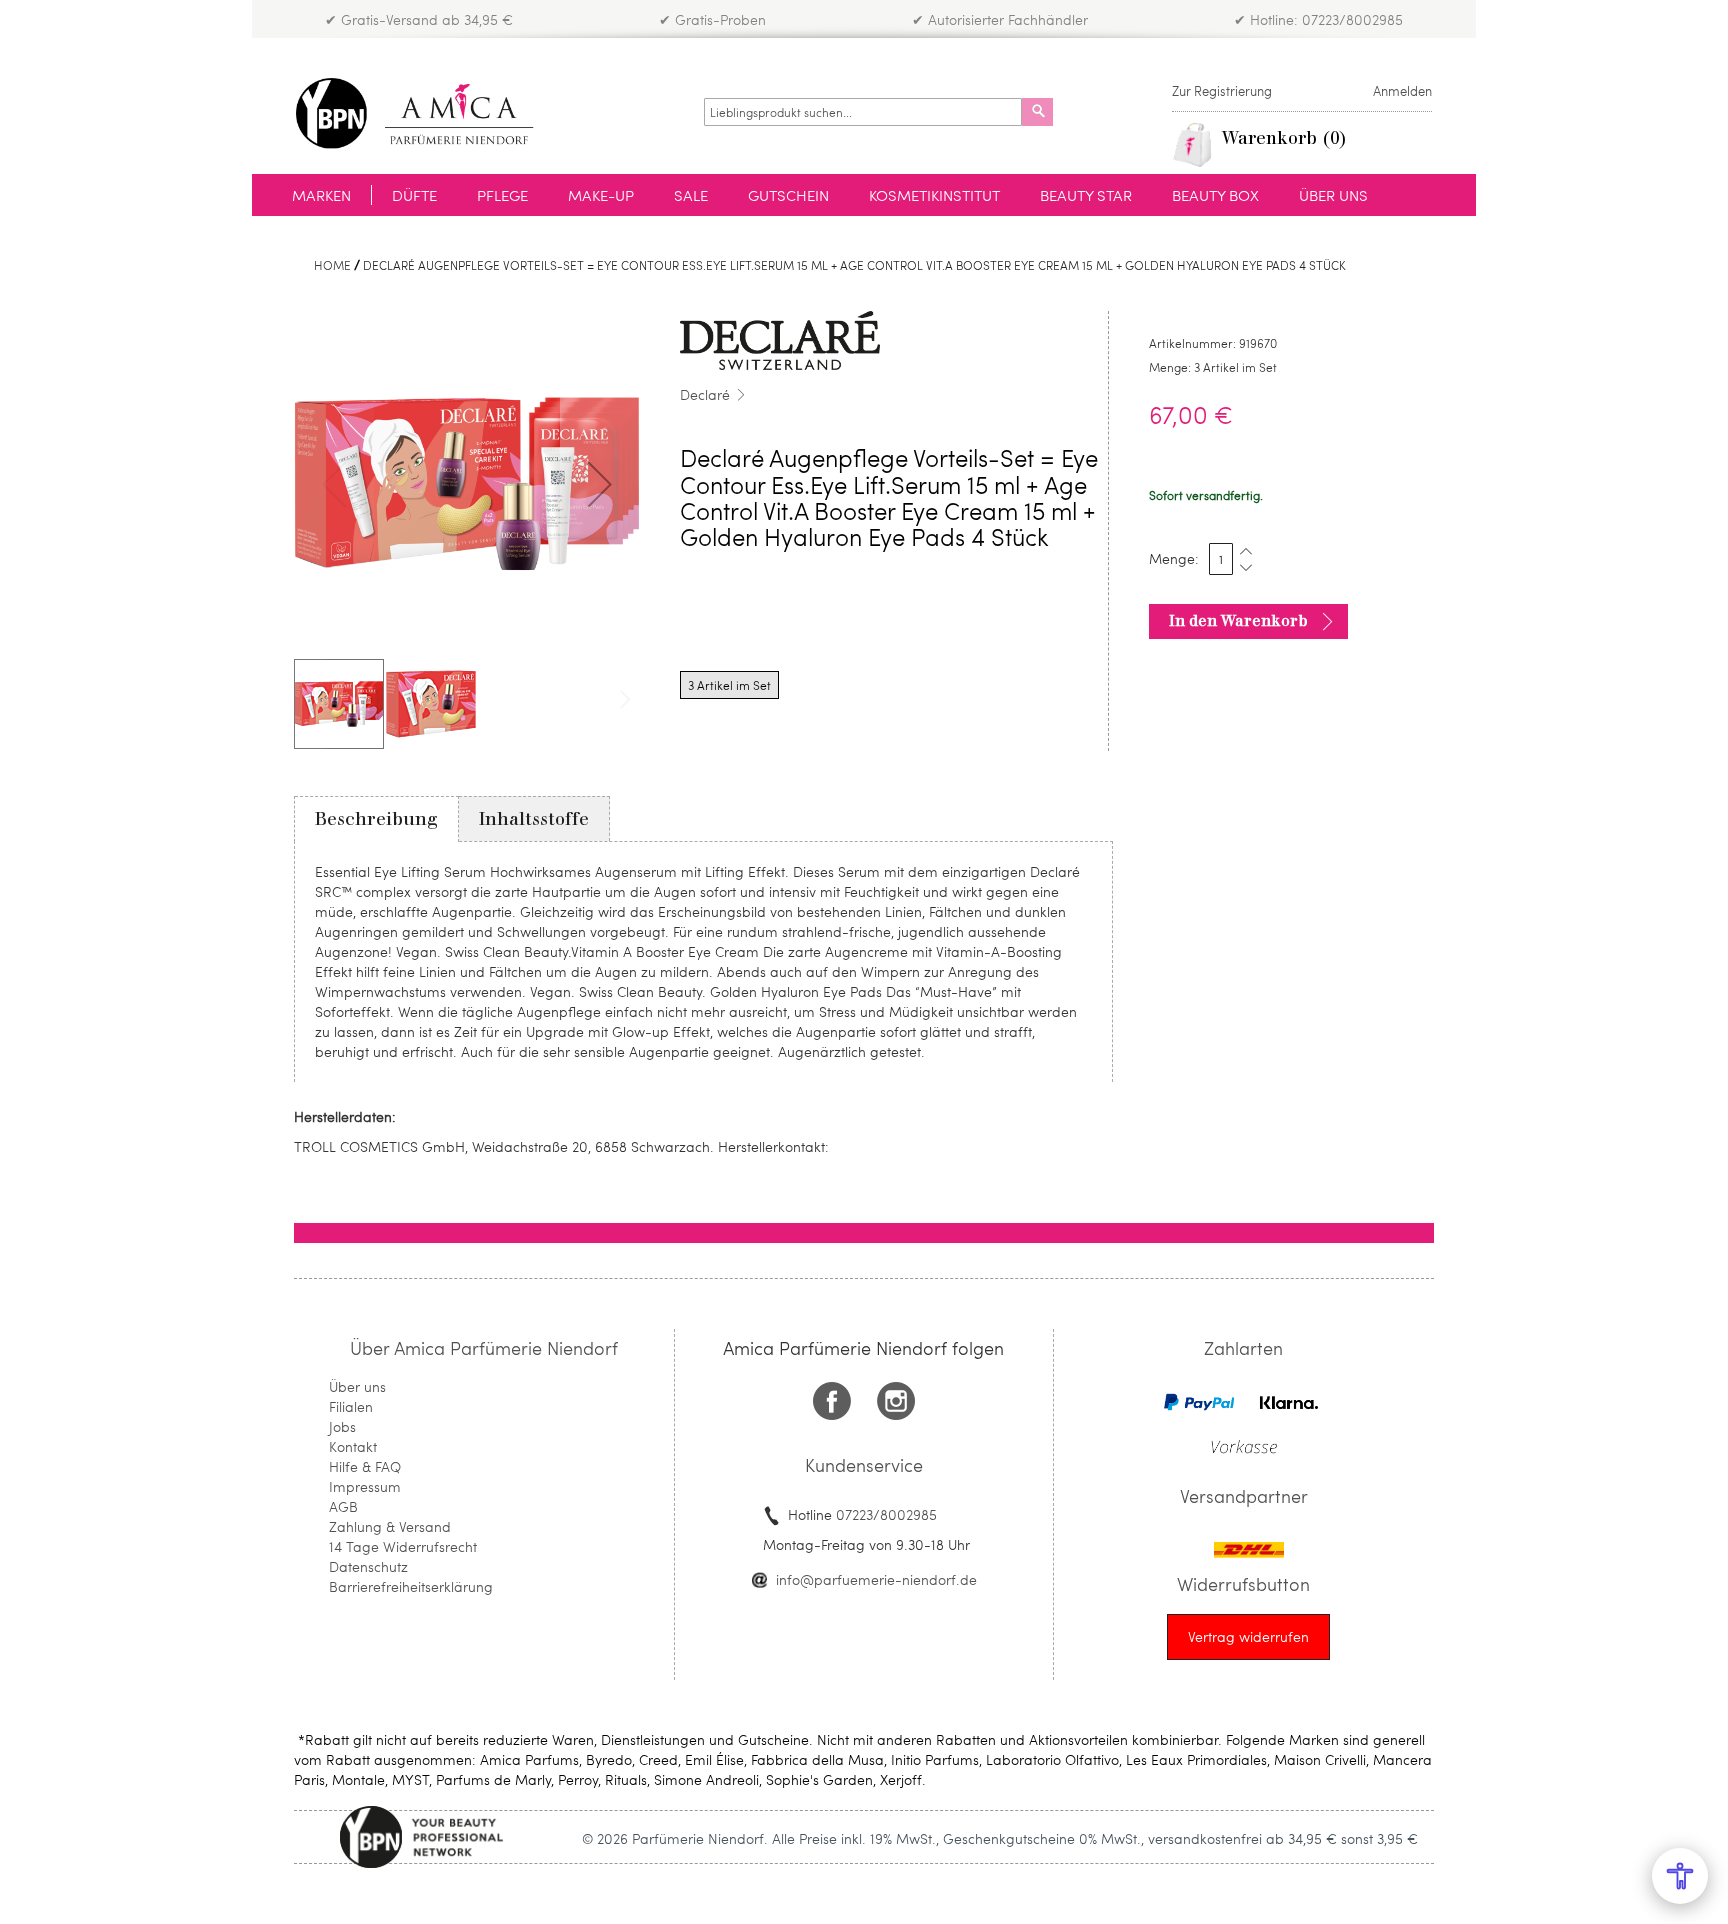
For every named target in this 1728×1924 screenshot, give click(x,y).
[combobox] (863, 112)
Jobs (342, 1426)
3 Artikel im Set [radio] (729, 685)
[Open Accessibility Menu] (1680, 1876)
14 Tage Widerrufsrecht (403, 1546)
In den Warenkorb (1238, 621)
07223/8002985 (886, 1514)
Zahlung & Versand (390, 1526)
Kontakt (353, 1446)
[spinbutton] (1221, 559)
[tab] (376, 819)
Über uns (357, 1386)
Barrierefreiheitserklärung (411, 1586)
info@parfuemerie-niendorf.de (876, 1579)
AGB (343, 1506)
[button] (600, 484)
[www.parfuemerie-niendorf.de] (429, 113)
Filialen (351, 1406)
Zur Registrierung (1222, 91)
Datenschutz (368, 1566)
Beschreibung (376, 819)
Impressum (365, 1486)
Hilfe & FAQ (365, 1466)
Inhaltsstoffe (534, 819)
